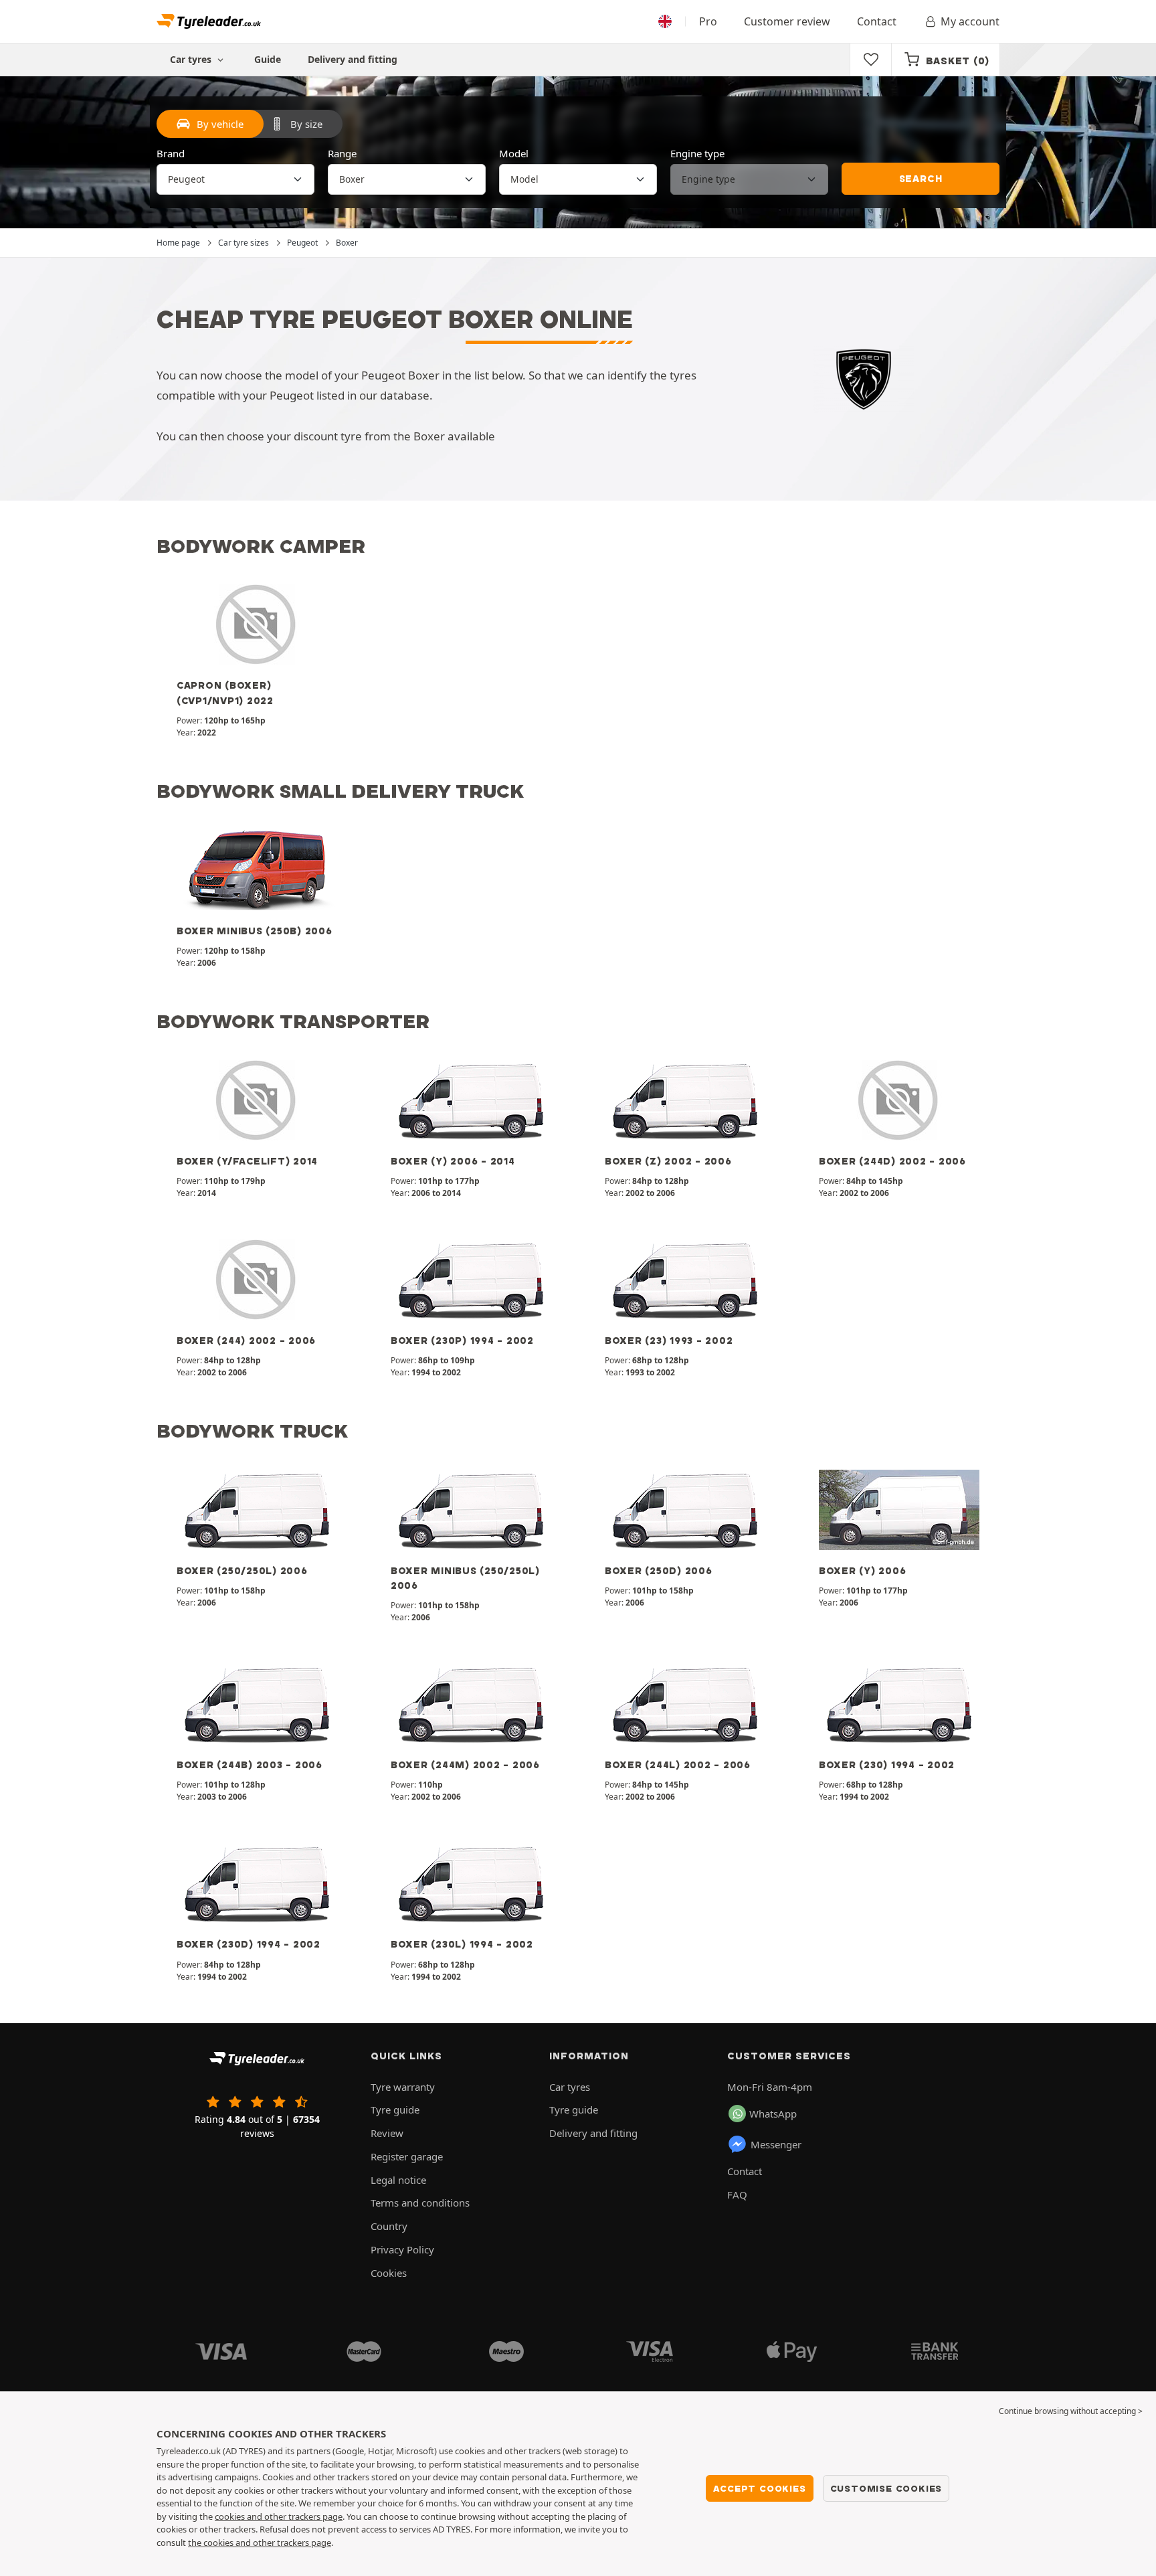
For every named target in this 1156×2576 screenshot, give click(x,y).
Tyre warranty (403, 2087)
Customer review (787, 21)
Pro (708, 21)
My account (970, 21)
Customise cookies (886, 2488)
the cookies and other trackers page (260, 2543)
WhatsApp (773, 2114)
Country (389, 2226)
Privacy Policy (402, 2249)
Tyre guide (395, 2110)
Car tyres (570, 2087)
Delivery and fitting (353, 59)
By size (306, 124)
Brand (171, 153)
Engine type (697, 153)
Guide (268, 59)
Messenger (776, 2144)
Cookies (389, 2273)
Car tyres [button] (192, 59)
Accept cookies (759, 2488)
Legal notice (398, 2180)
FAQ (737, 2195)
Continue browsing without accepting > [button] (1071, 2411)
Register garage (407, 2156)
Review (387, 2133)
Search (921, 179)
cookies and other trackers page (279, 2516)
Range (342, 153)
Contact (877, 21)
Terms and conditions (420, 2203)
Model (514, 153)
